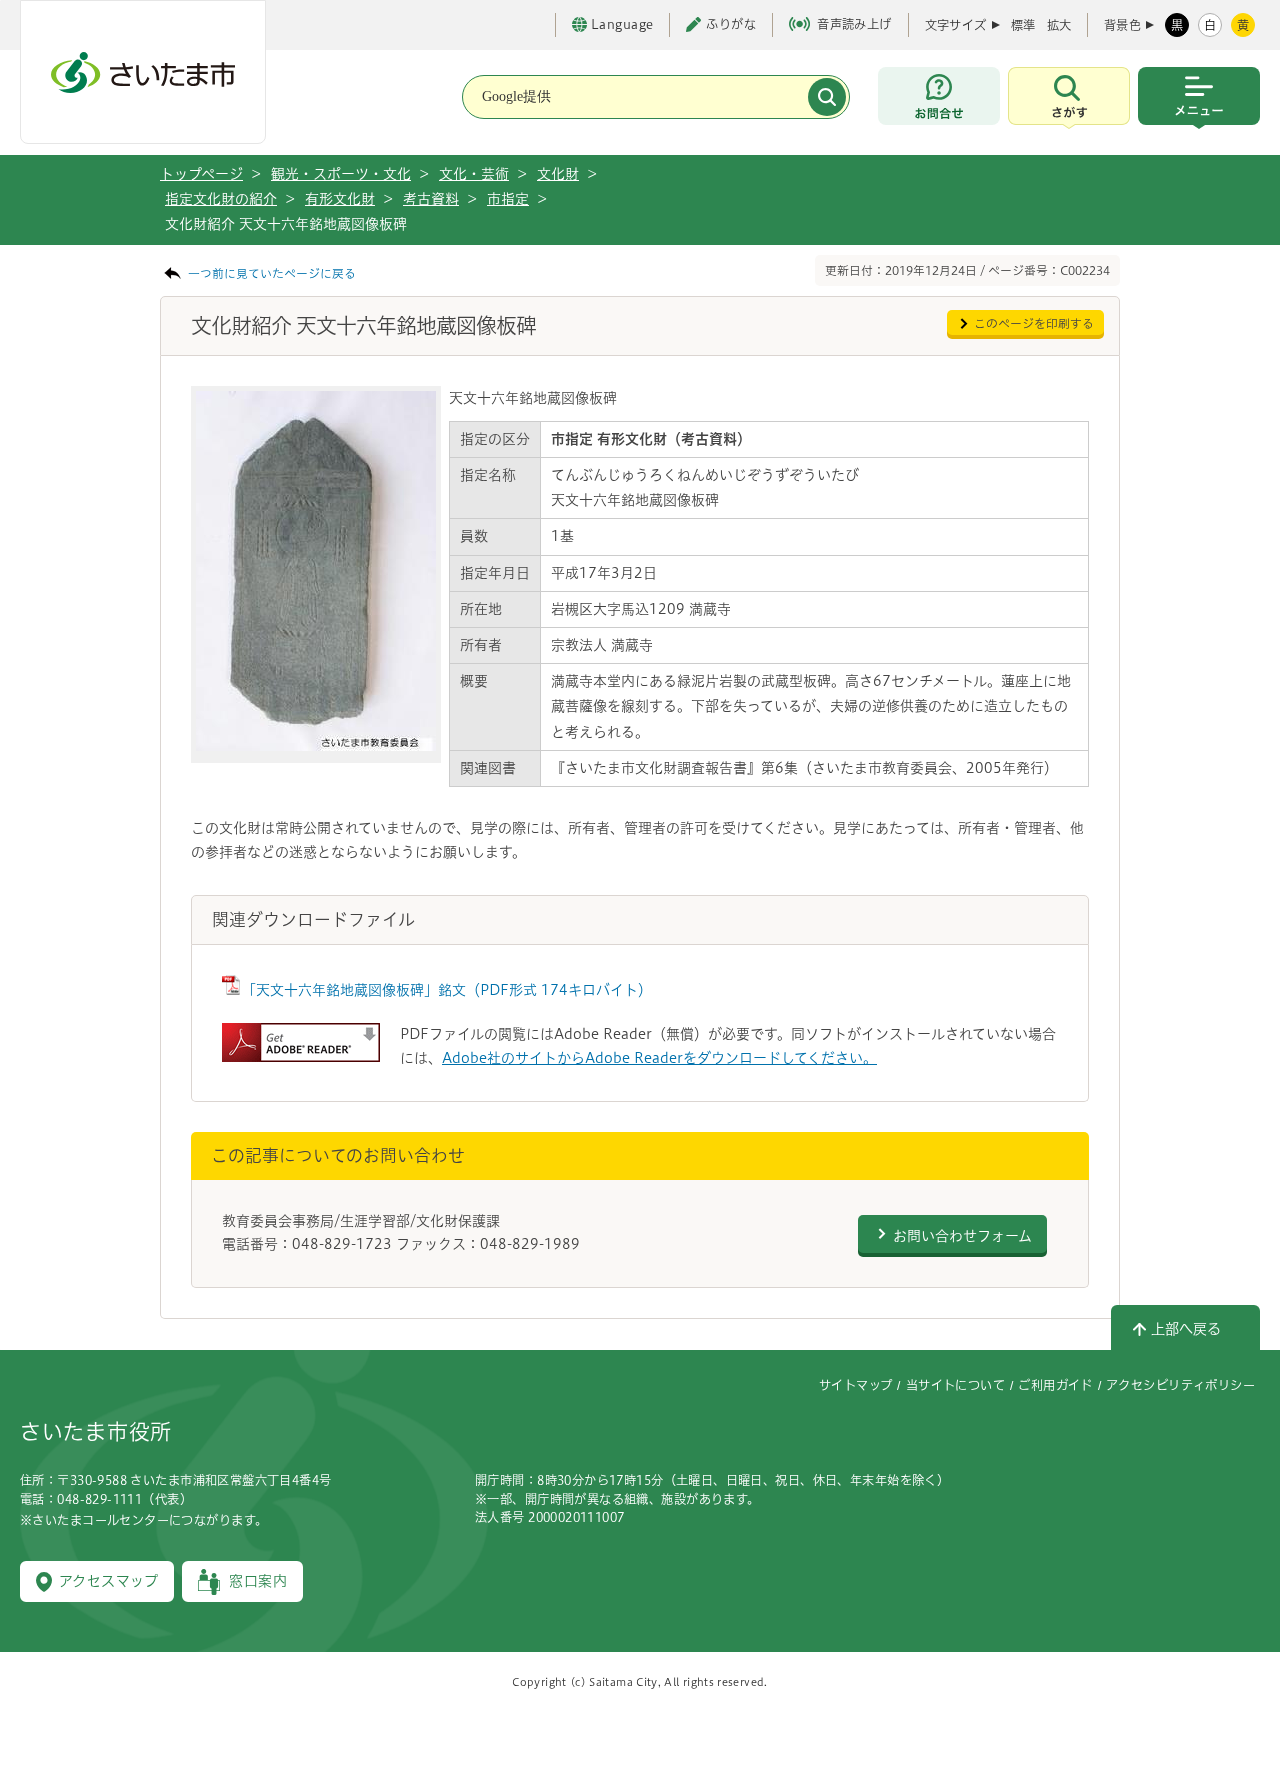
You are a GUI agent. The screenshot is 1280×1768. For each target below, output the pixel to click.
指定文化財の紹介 (221, 199)
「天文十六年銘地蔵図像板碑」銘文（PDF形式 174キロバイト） (447, 990)
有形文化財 (340, 199)
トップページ (201, 174)
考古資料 (431, 199)
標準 (1023, 25)
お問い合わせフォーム (962, 1236)
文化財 (558, 174)
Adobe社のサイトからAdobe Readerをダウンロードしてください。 (659, 1058)
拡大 (1059, 25)
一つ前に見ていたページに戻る (272, 273)
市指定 (508, 199)
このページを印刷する (1034, 323)
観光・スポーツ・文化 (341, 174)
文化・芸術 (474, 174)
